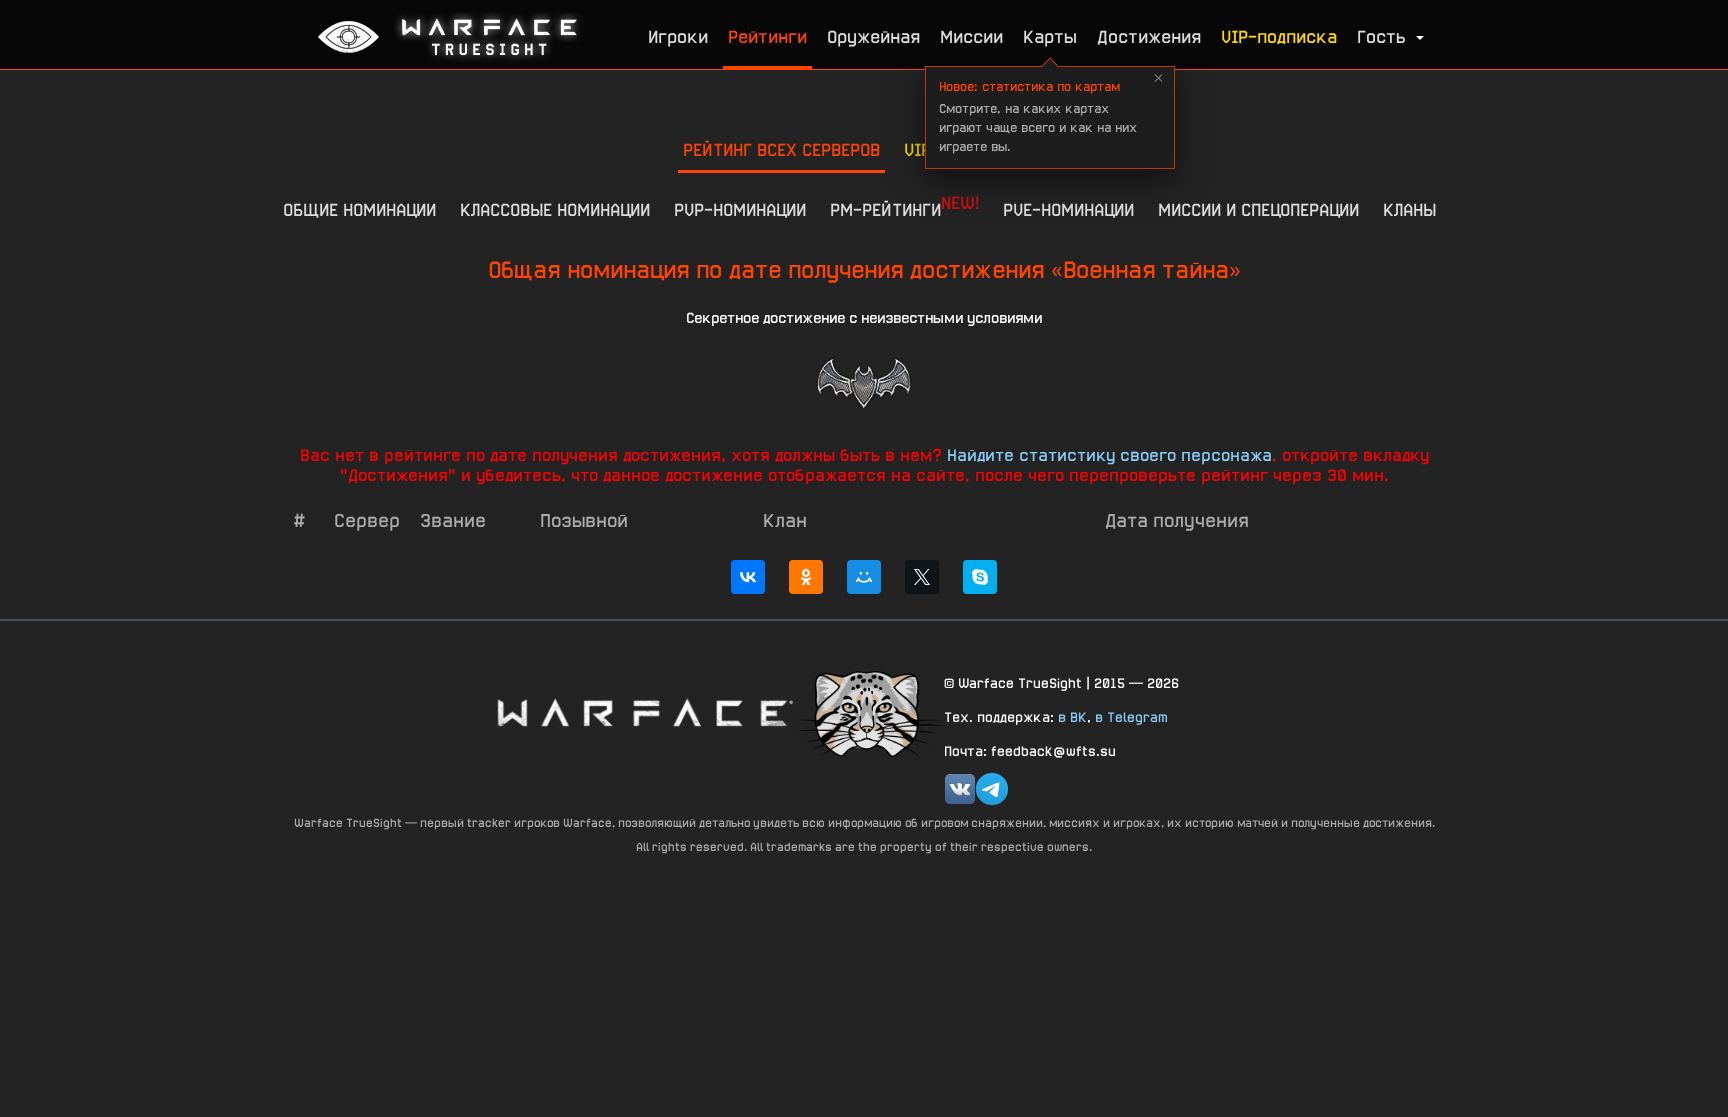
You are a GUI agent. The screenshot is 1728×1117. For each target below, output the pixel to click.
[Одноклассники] (806, 577)
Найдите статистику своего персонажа (1109, 455)
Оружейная (873, 36)
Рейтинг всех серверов (781, 149)
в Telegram (1131, 717)
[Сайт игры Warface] (644, 712)
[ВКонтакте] (748, 577)
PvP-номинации (740, 209)
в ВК (1072, 717)
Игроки (678, 36)
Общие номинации (359, 209)
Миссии (971, 36)
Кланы (1409, 209)
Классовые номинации (555, 209)
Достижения (1149, 36)
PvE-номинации (1068, 209)
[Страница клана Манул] (869, 712)
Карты (1050, 36)
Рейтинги (767, 36)
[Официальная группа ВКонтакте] (960, 789)
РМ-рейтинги (904, 206)
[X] (922, 577)
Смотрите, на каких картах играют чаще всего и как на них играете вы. (1038, 116)
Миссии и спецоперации (1258, 209)
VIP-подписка (1279, 36)
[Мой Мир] (864, 577)
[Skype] (980, 577)
